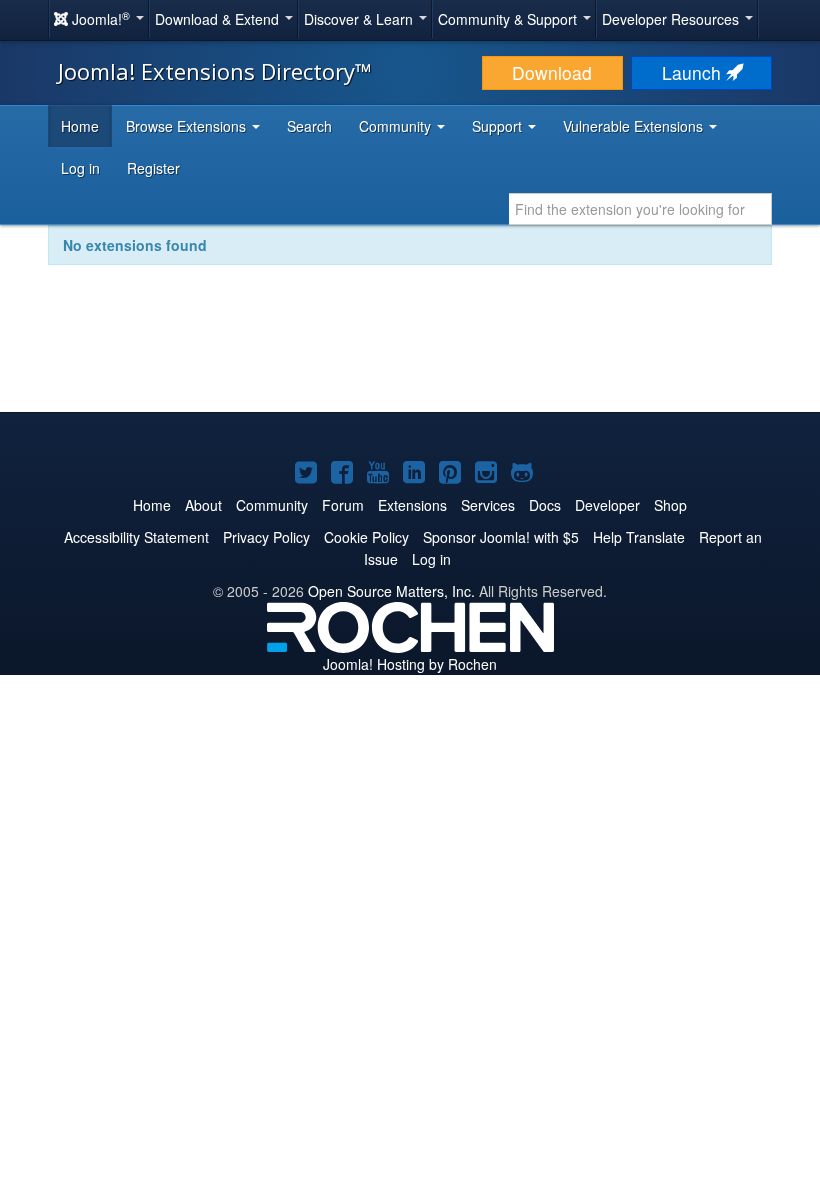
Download (552, 72)
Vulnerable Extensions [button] (635, 126)
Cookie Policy (366, 537)
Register (153, 168)
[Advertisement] (410, 352)
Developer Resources (672, 19)
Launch (694, 72)
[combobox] (640, 209)
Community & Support (509, 19)
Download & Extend (219, 19)
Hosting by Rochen (410, 664)
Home (80, 126)
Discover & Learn (360, 19)
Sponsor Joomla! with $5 (501, 537)
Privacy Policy (266, 537)
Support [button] (499, 126)
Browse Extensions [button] (188, 126)
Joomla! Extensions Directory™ (215, 71)
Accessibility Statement (136, 537)
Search (309, 126)
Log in (80, 168)
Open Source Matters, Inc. (391, 591)
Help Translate (639, 537)
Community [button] (397, 126)
